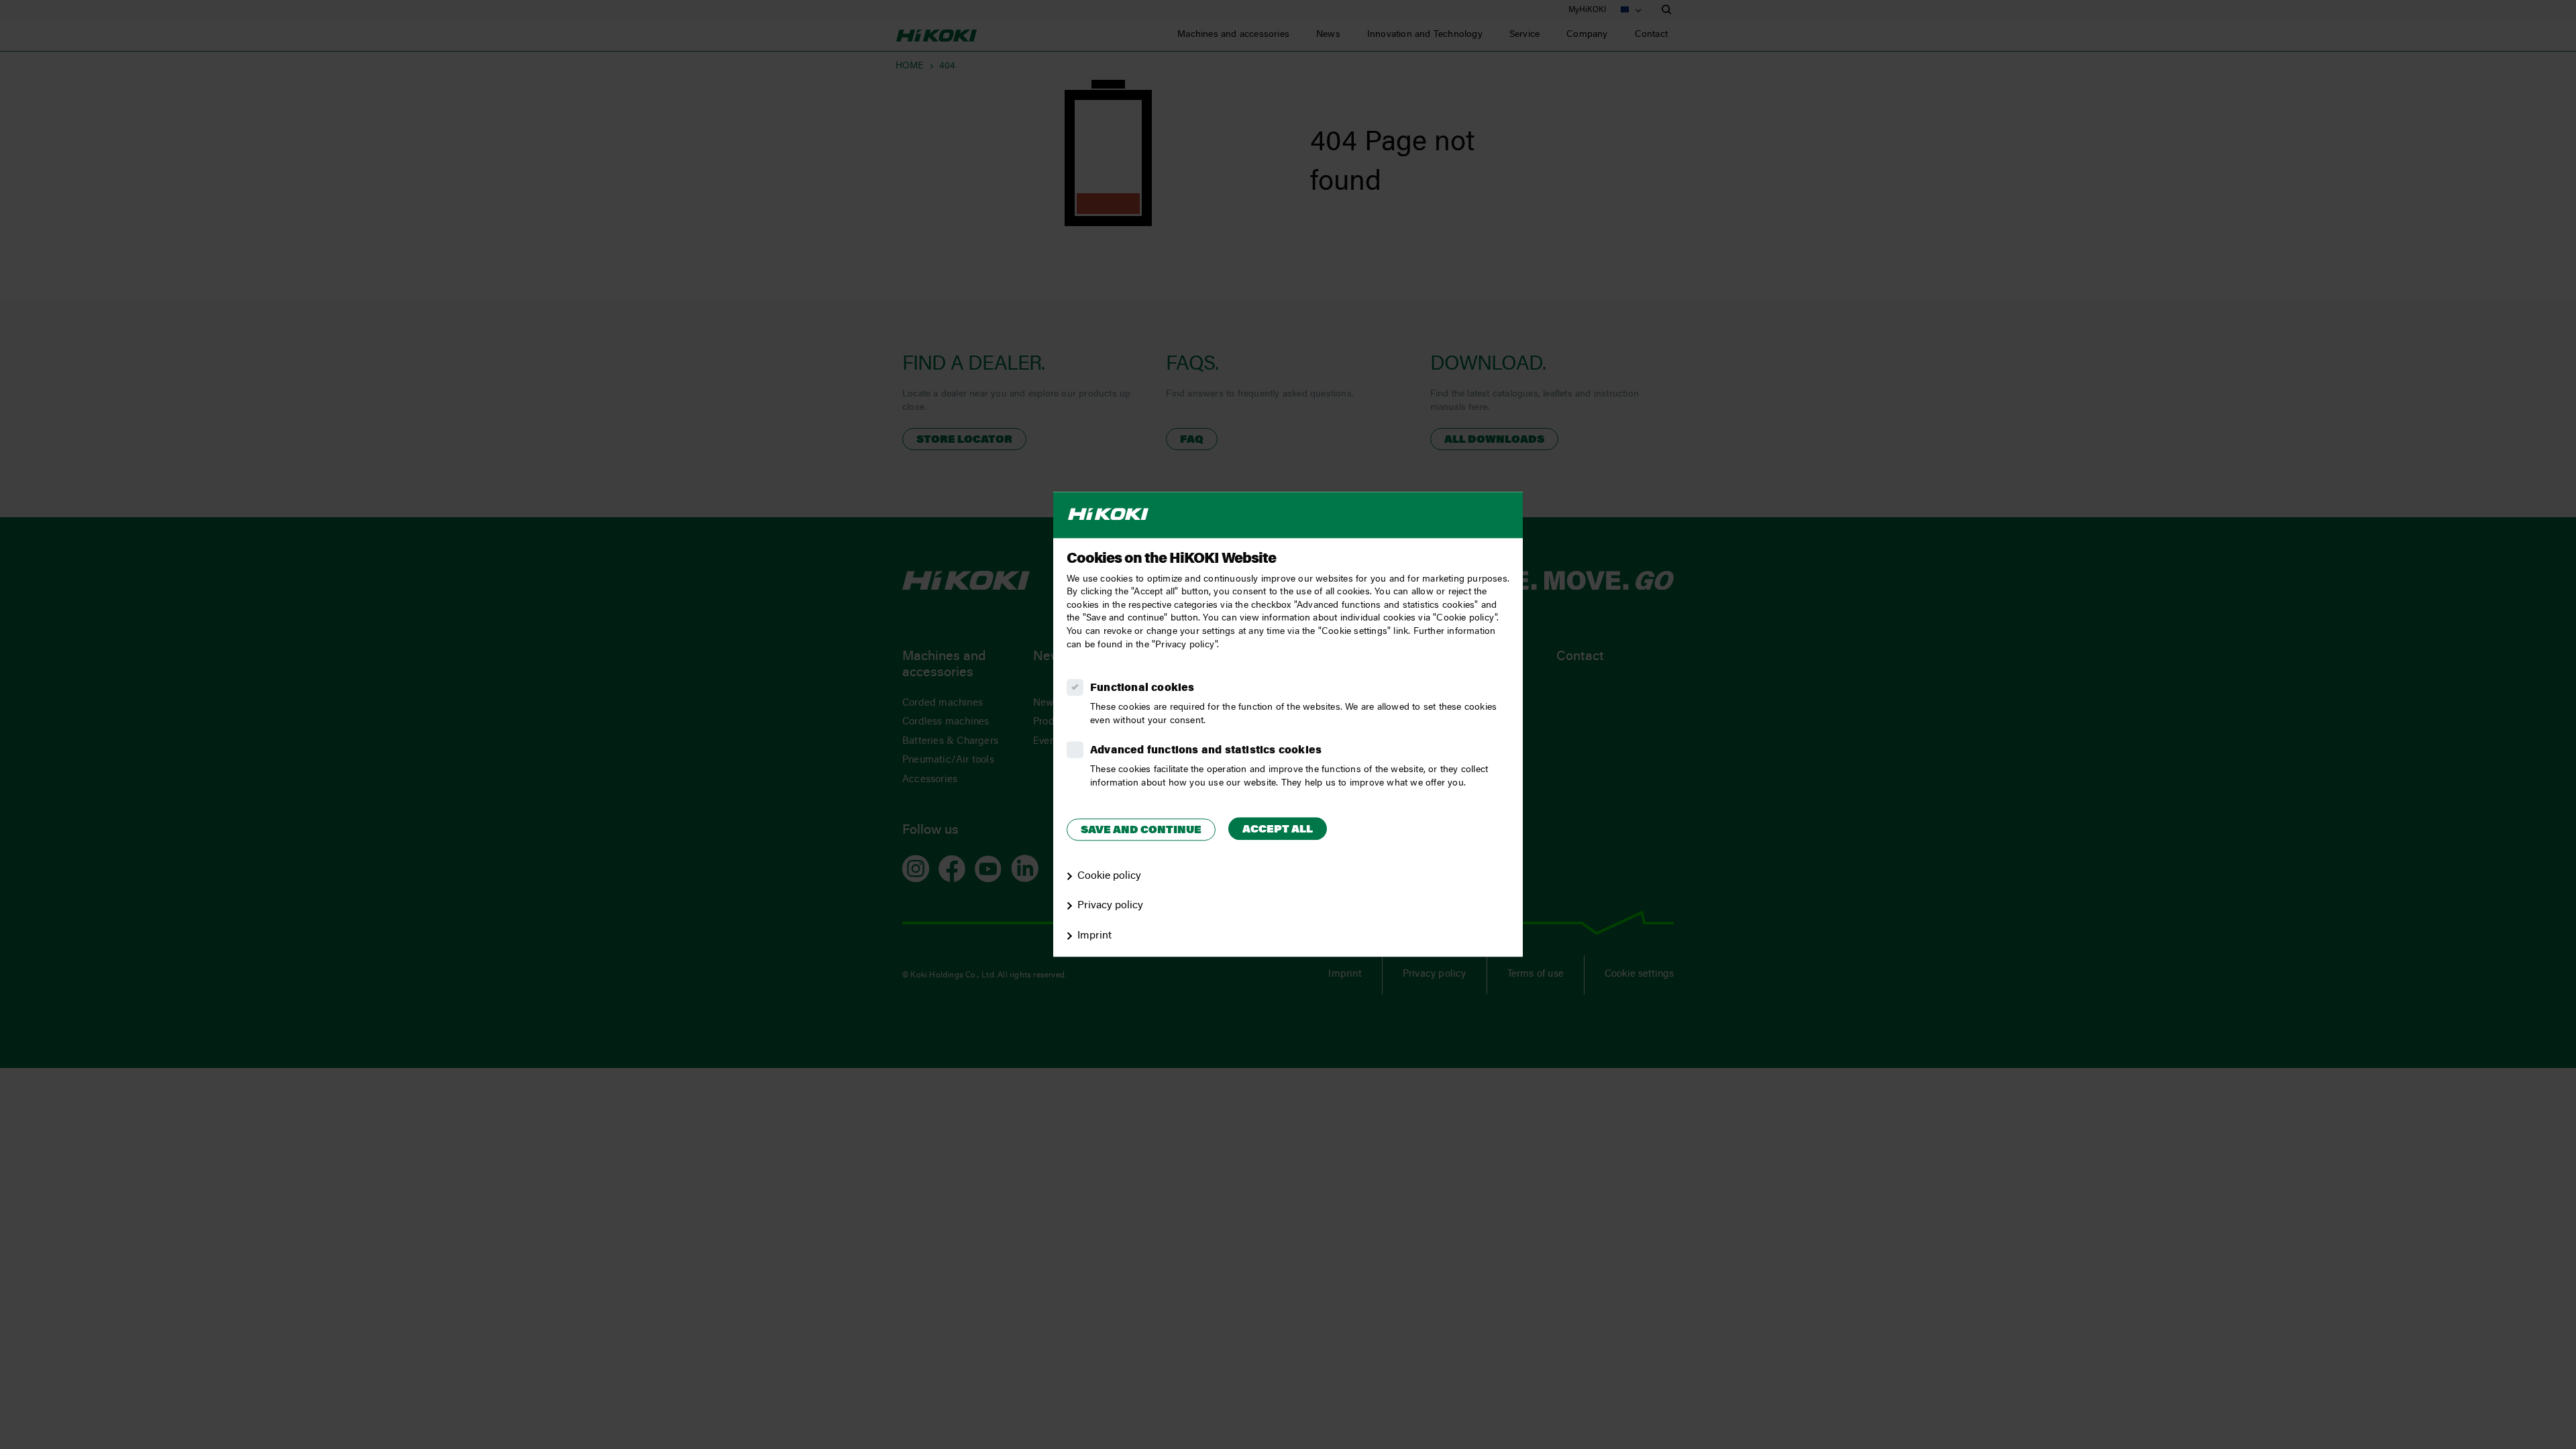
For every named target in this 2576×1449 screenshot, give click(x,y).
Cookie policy (1109, 876)
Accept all (1278, 830)
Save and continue (1141, 830)
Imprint (1094, 936)
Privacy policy (1110, 906)
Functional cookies (1142, 688)
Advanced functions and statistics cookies (1206, 751)
